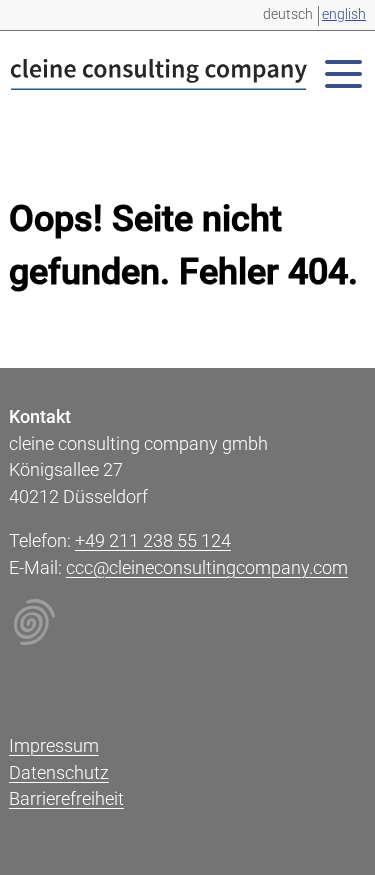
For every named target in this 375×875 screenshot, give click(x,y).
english (344, 14)
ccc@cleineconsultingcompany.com (207, 568)
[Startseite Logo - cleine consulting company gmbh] (159, 78)
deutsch (288, 14)
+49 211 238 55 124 (153, 541)
